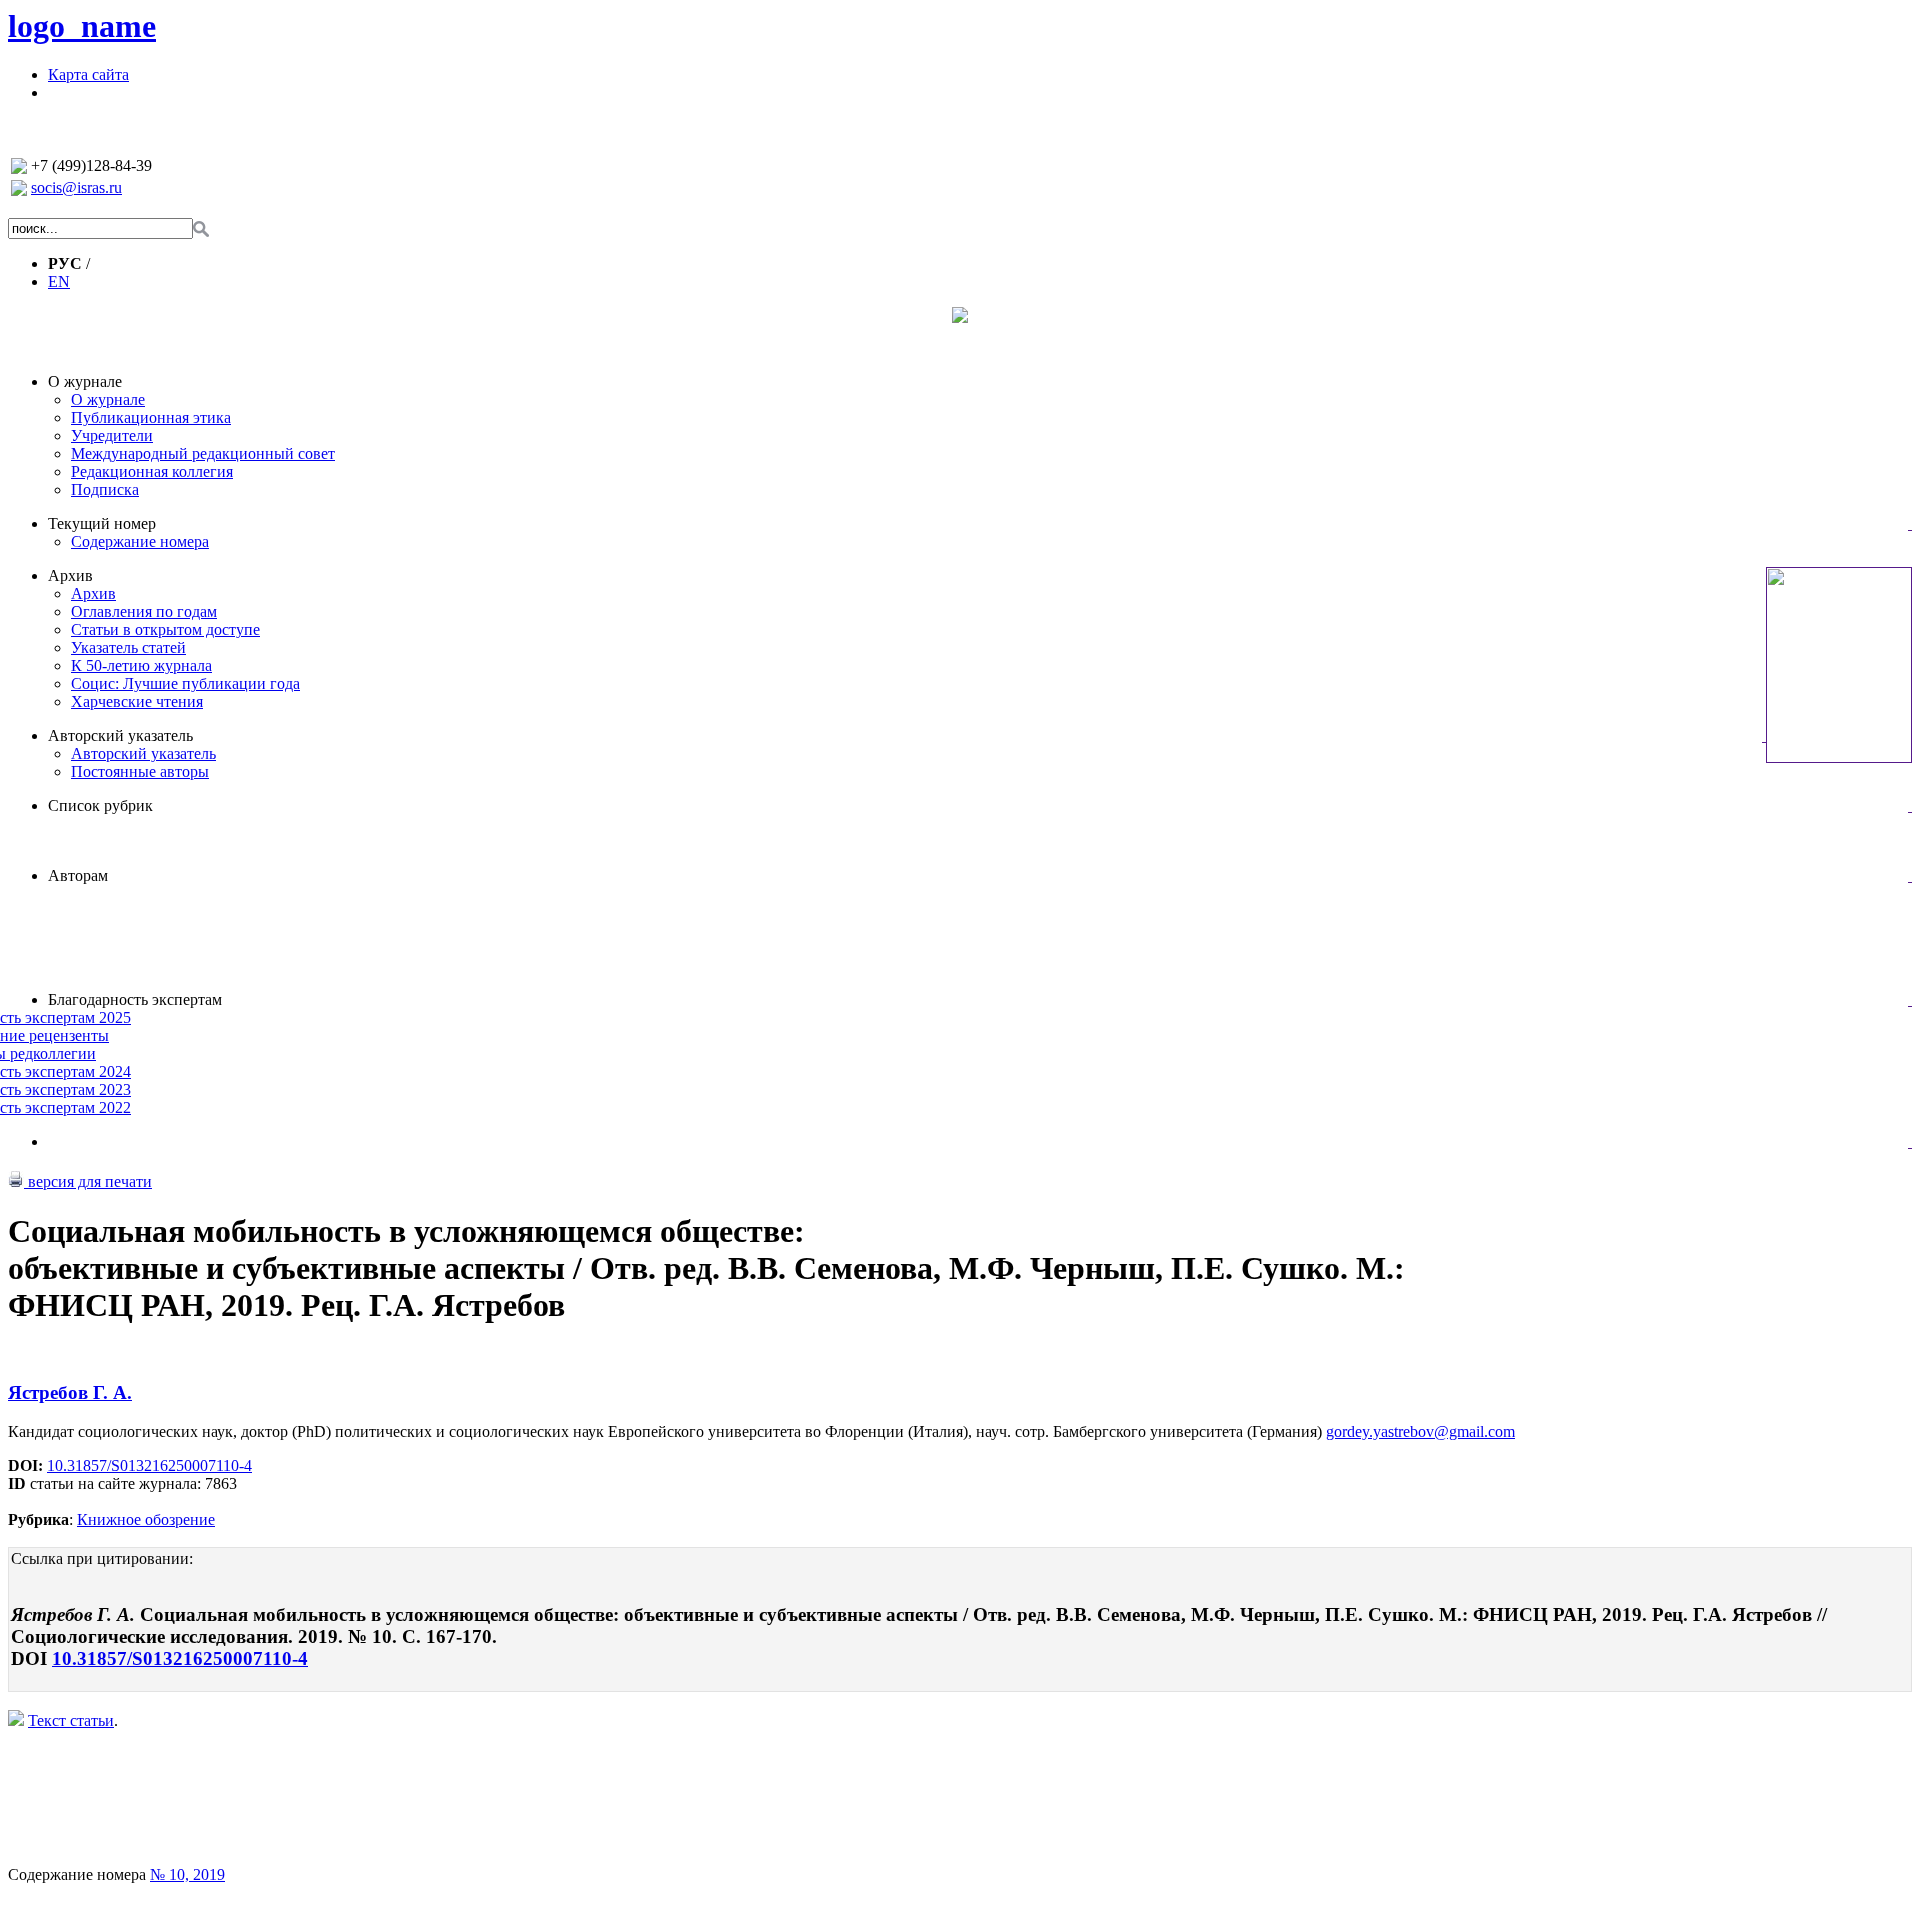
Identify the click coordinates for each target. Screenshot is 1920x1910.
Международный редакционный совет (203, 453)
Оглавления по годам (144, 611)
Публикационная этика (151, 417)
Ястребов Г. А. (70, 1392)
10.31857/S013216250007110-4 (149, 1465)
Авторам (78, 875)
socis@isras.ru (76, 187)
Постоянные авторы (140, 771)
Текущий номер (102, 523)
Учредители (112, 435)
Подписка (105, 489)
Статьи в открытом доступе (165, 629)
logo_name (82, 26)
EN (59, 281)
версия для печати (88, 1181)
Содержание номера (140, 541)
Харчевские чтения (137, 701)
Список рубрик (100, 805)
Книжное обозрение (146, 1519)
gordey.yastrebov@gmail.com (1420, 1431)
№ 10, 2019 (187, 1874)
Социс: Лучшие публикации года (185, 683)
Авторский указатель (120, 735)
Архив (70, 575)
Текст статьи (71, 1720)
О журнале (85, 381)
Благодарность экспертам (135, 999)
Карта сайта (88, 74)
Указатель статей (128, 647)
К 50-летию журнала (141, 665)
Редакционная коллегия (152, 471)
